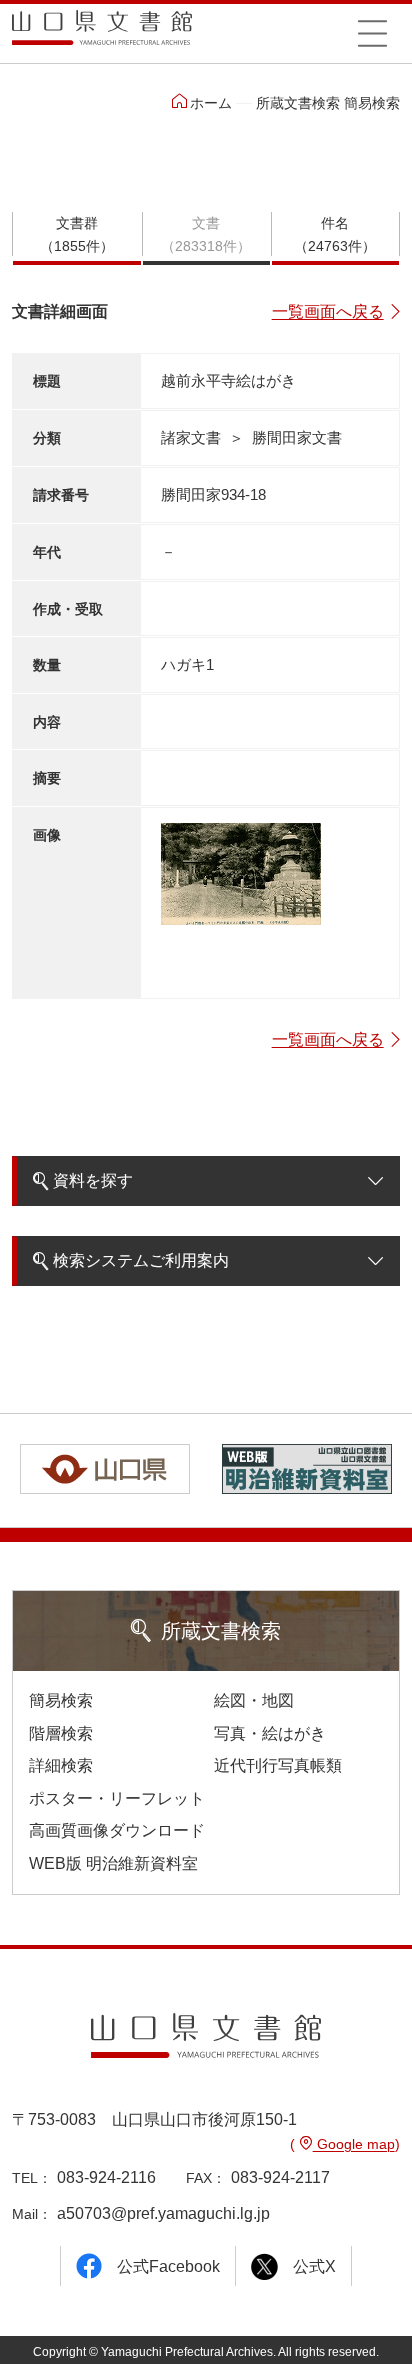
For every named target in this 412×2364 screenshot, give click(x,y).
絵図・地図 (254, 1700)
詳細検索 (61, 1765)
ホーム (211, 103)
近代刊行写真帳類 (278, 1765)
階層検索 (61, 1733)
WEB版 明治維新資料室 (113, 1863)
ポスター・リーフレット (117, 1798)
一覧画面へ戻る (328, 311)
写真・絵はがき (270, 1733)
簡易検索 (61, 1700)
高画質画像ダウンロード (117, 1830)
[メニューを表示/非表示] (373, 33)
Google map (354, 2144)
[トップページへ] (102, 34)
